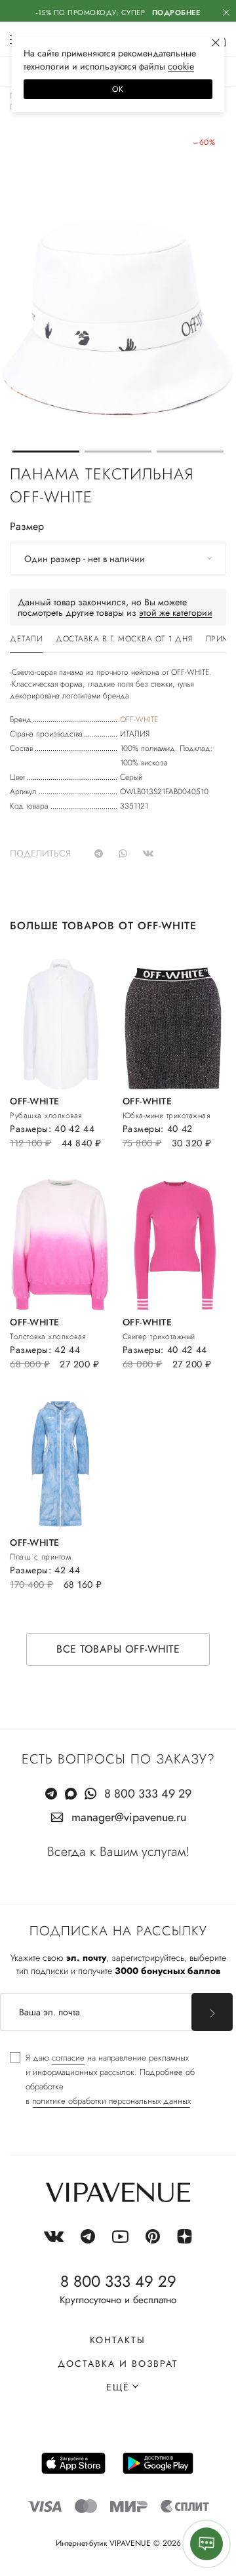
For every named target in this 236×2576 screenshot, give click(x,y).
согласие (68, 2058)
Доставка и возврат (118, 2364)
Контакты (118, 2340)
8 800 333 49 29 (148, 1794)
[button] (46, 452)
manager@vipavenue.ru (129, 1817)
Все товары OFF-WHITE (118, 1649)
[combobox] (118, 558)
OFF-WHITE (139, 719)
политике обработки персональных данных (111, 2101)
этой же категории (176, 613)
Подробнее (176, 12)
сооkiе (181, 66)
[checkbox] (118, 2080)
